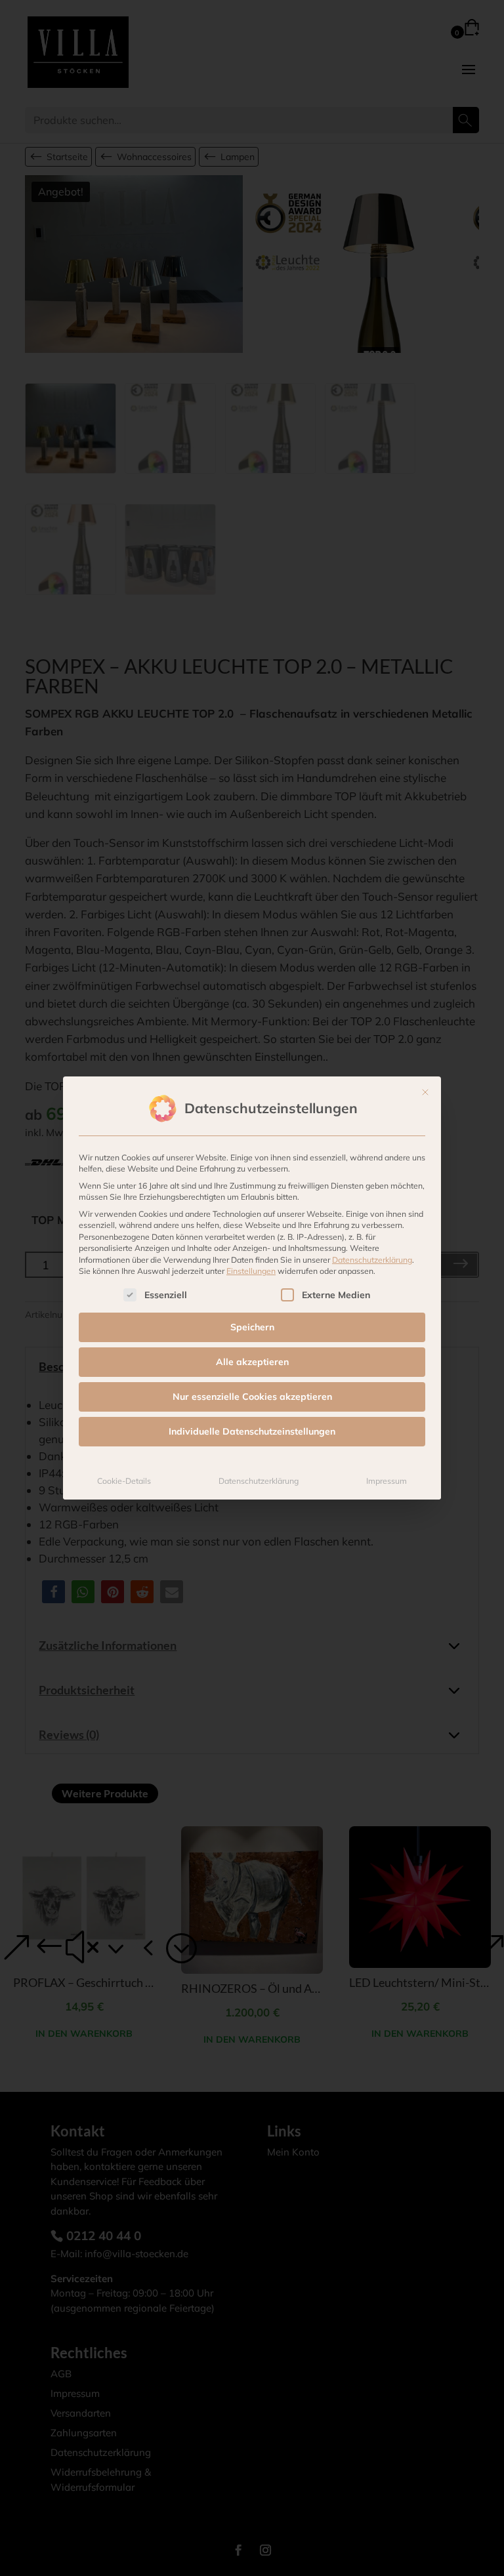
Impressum (387, 1481)
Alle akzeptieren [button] (252, 1362)
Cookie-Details (124, 1481)
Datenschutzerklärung (372, 1260)
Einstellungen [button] (251, 1271)
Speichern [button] (252, 1327)
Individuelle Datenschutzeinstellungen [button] (252, 1431)
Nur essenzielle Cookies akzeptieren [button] (252, 1397)
